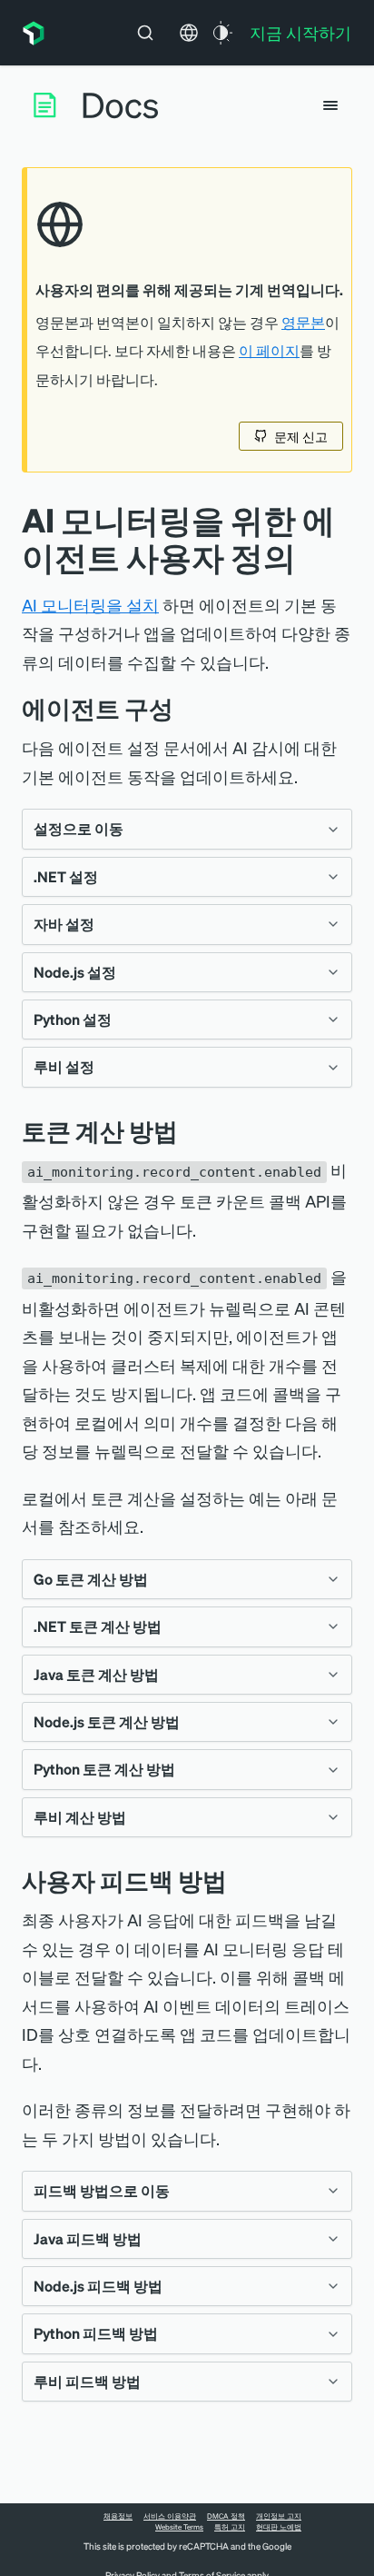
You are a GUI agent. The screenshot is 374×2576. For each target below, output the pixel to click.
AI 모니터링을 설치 (90, 605)
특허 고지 (230, 2527)
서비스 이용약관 (170, 2516)
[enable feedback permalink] (241, 1880)
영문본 (303, 323)
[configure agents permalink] (187, 708)
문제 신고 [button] (301, 436)
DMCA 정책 (226, 2516)
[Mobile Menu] (330, 105)
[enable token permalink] (192, 1131)
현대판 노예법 (279, 2527)
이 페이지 (269, 351)
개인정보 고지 (279, 2516)
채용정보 (118, 2516)
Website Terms (179, 2527)
